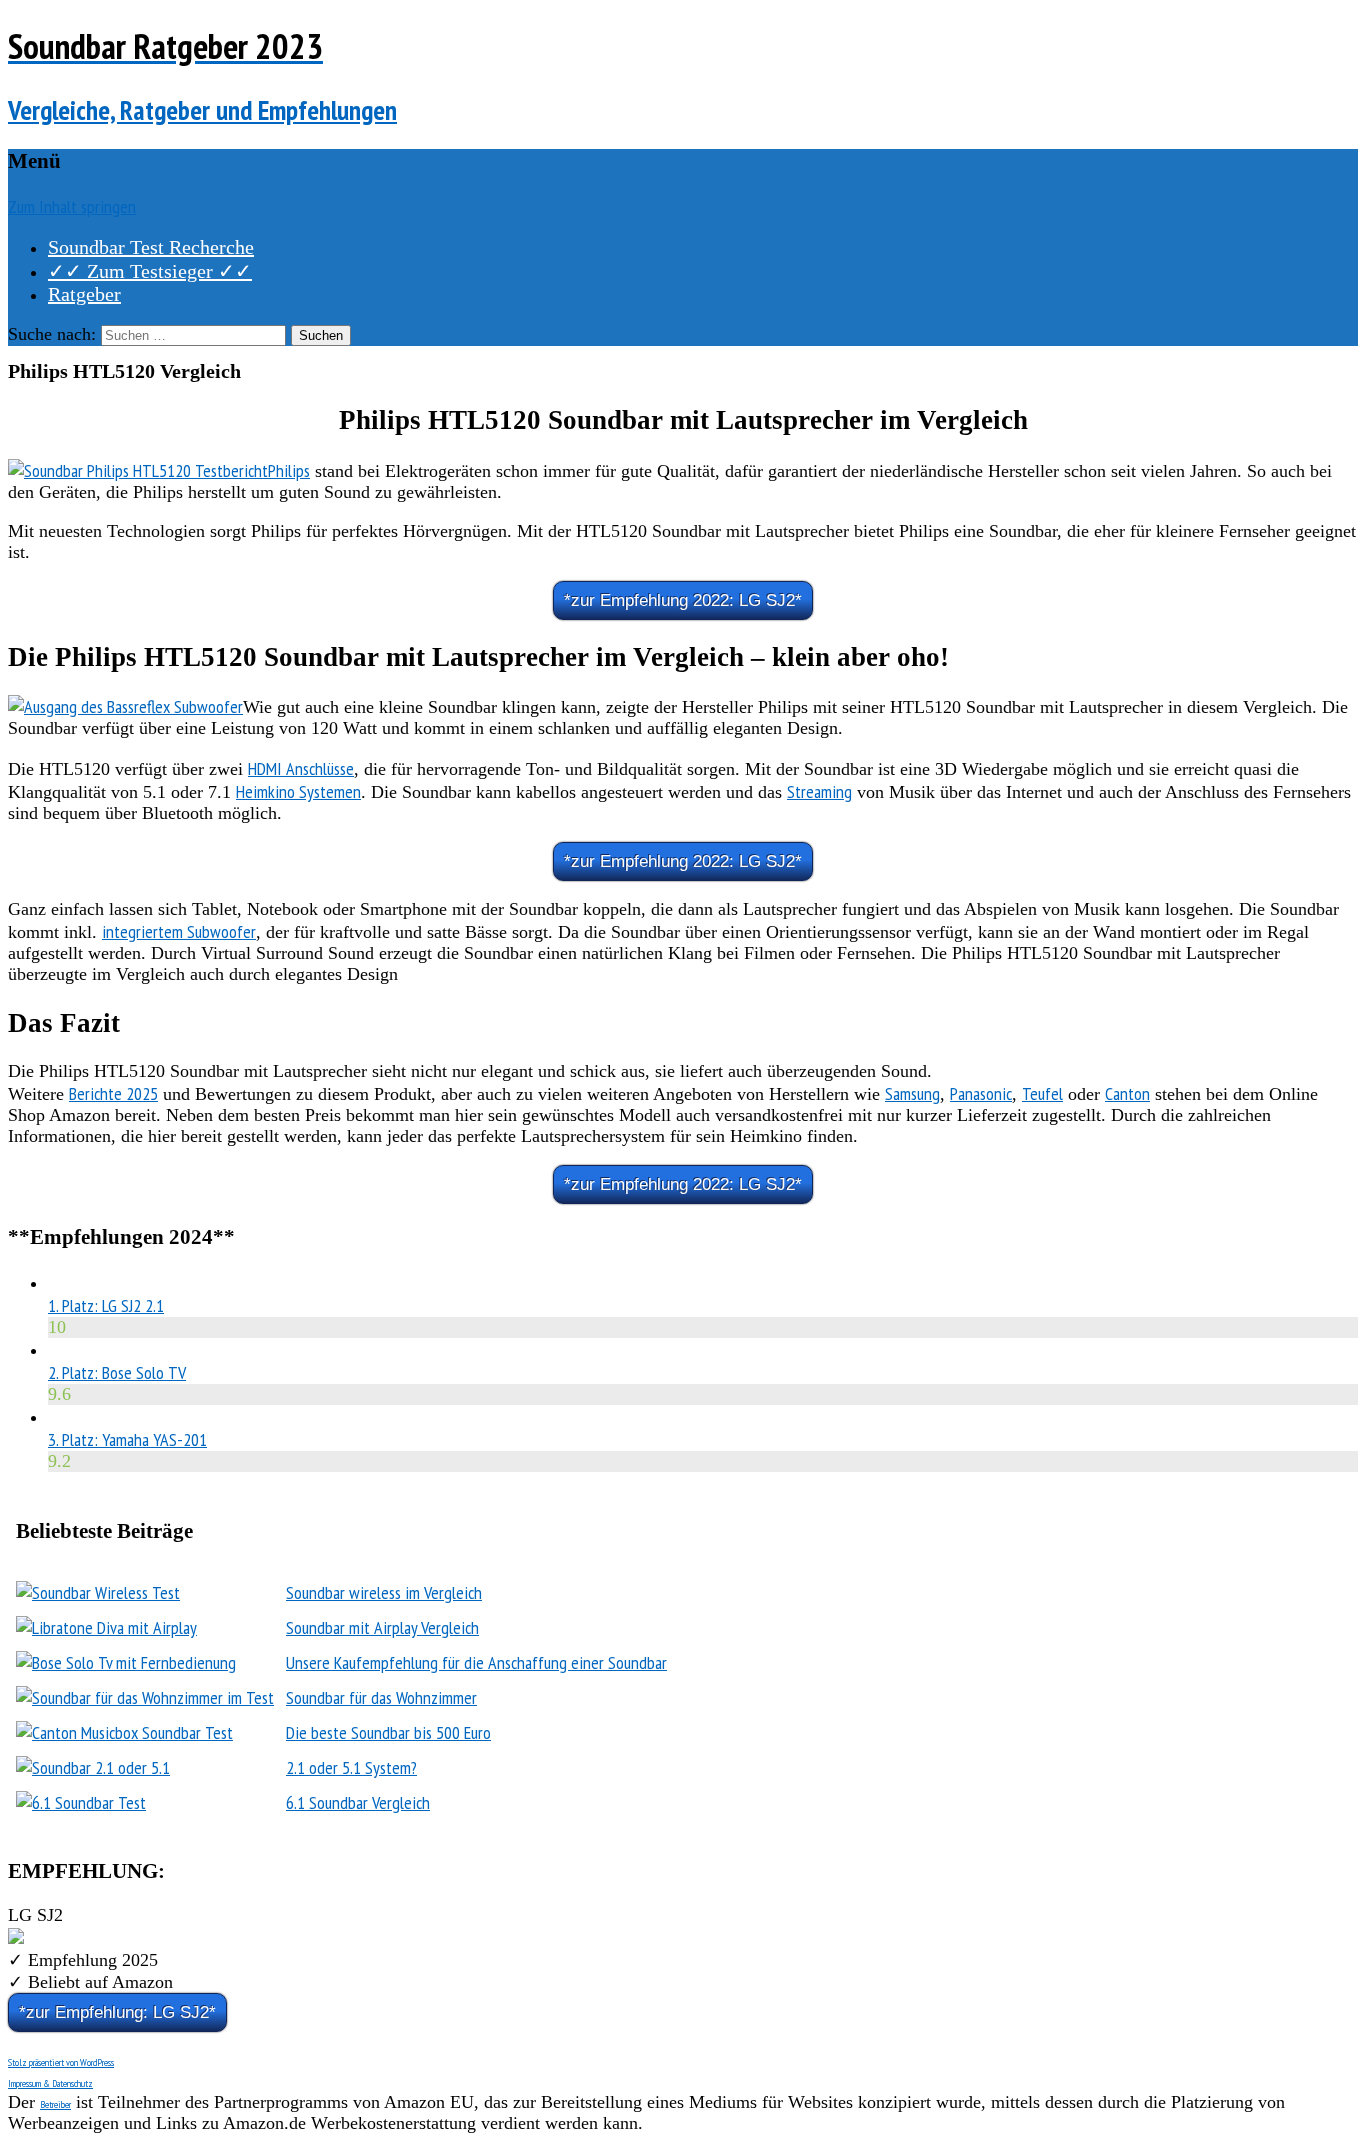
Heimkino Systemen (298, 791)
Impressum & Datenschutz (50, 2083)
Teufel (1042, 1093)
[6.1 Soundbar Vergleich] (81, 1802)
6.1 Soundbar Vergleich (358, 1802)
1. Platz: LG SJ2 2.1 (106, 1305)
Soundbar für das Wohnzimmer (381, 1697)
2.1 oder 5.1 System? (351, 1767)
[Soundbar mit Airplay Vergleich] (106, 1627)
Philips (289, 470)
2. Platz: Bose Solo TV (117, 1372)
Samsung (912, 1093)
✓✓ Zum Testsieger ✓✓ (150, 271)
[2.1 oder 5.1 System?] (93, 1767)
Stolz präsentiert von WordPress (61, 2062)
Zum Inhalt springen (72, 206)
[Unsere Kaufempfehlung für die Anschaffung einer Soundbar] (126, 1662)
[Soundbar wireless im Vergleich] (98, 1592)
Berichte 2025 (113, 1093)
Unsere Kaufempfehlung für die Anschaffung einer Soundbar (476, 1662)
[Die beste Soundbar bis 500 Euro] (124, 1732)
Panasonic (981, 1093)
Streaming (819, 791)
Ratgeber (84, 294)
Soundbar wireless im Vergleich (384, 1592)
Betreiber (55, 2104)
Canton (1127, 1093)
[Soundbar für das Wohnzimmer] (145, 1697)
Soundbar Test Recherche (151, 247)
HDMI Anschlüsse (301, 768)
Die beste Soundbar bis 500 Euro (388, 1732)
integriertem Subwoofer (179, 931)
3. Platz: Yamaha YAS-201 (127, 1439)
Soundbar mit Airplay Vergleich (382, 1627)
